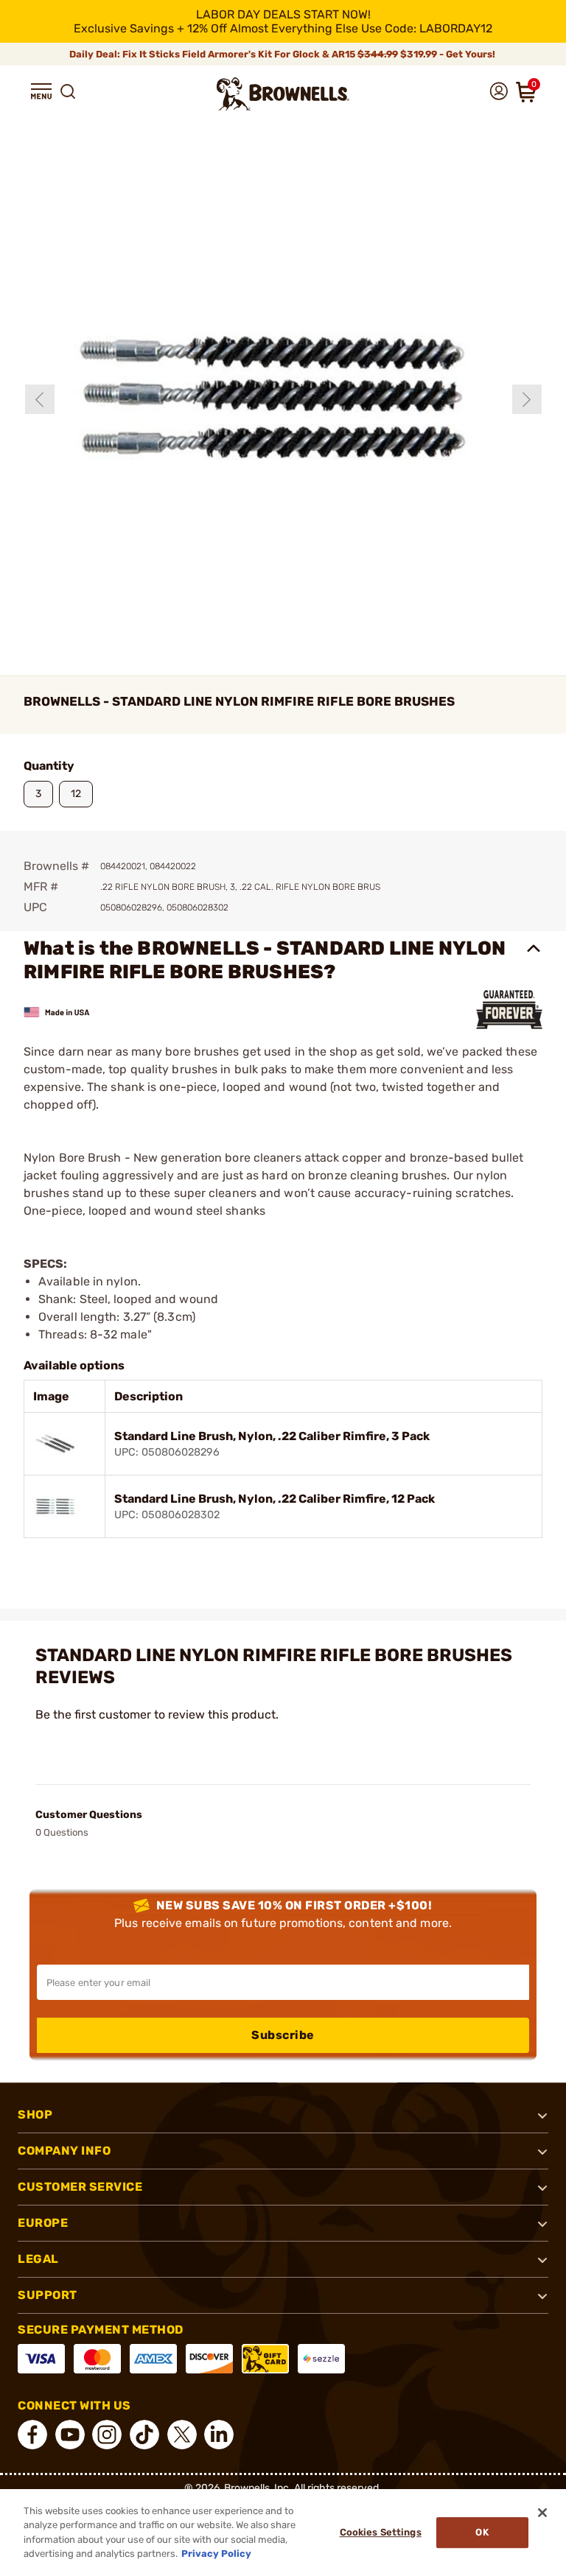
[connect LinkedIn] (219, 2435)
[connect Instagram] (107, 2435)
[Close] (542, 2513)
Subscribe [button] (283, 2035)
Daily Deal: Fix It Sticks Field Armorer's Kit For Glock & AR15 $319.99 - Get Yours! (283, 54)
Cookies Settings (381, 2532)
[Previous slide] (40, 399)
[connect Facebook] (32, 2435)
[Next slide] (527, 399)
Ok (482, 2532)
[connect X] (182, 2435)
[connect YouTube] (70, 2435)
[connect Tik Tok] (144, 2435)
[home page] (283, 94)
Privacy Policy (216, 2554)
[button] (41, 91)
